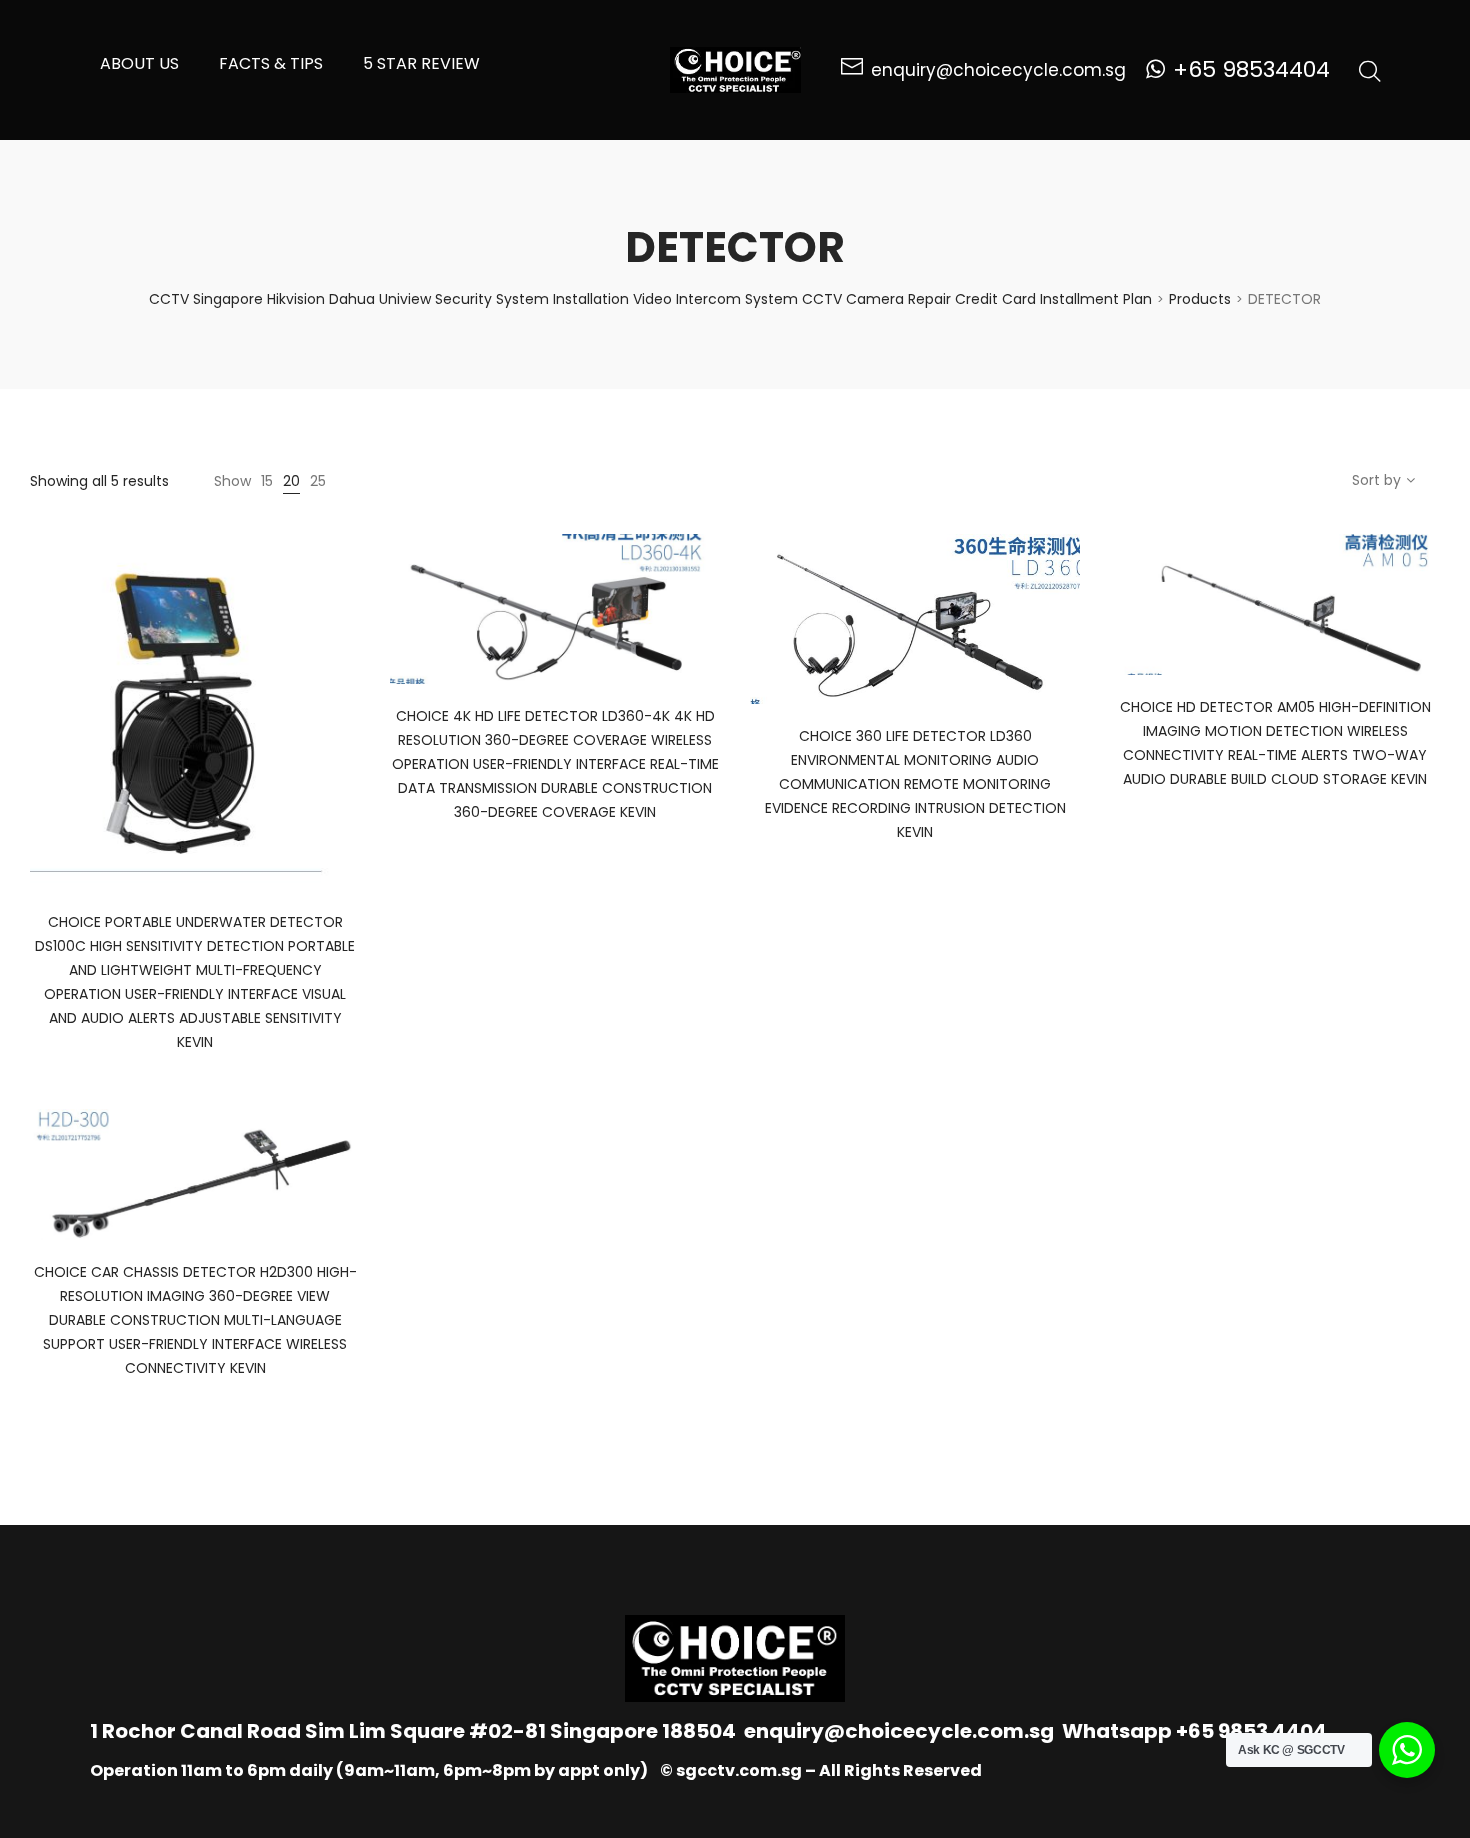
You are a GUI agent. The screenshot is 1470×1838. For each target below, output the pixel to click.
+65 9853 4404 (1251, 1731)
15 (267, 481)
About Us (139, 63)
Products (1200, 299)
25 (318, 481)
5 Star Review (421, 63)
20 (291, 481)
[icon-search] (1370, 70)
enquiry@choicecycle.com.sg (899, 1731)
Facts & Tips (271, 63)
